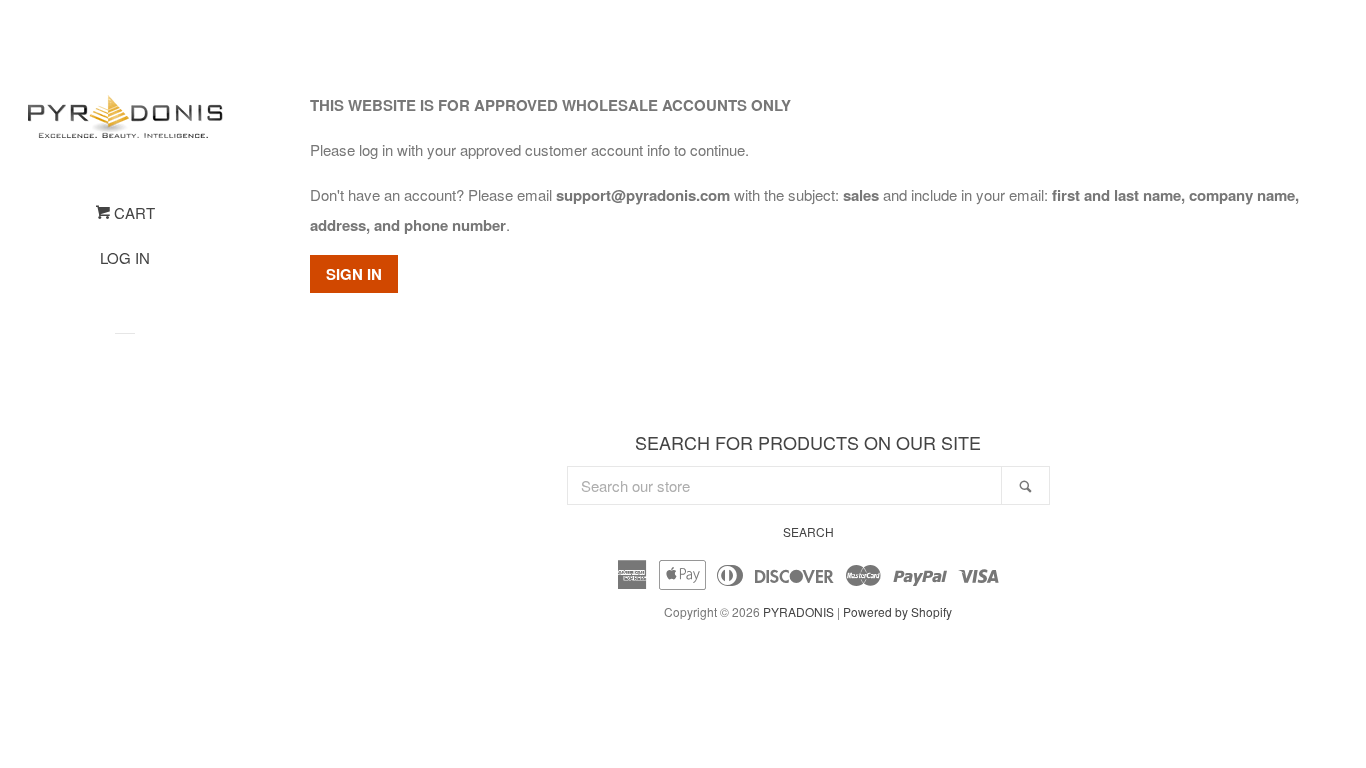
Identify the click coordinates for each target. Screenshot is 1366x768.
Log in (125, 257)
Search (808, 531)
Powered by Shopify (897, 611)
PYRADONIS (798, 611)
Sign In (354, 274)
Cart (132, 212)
